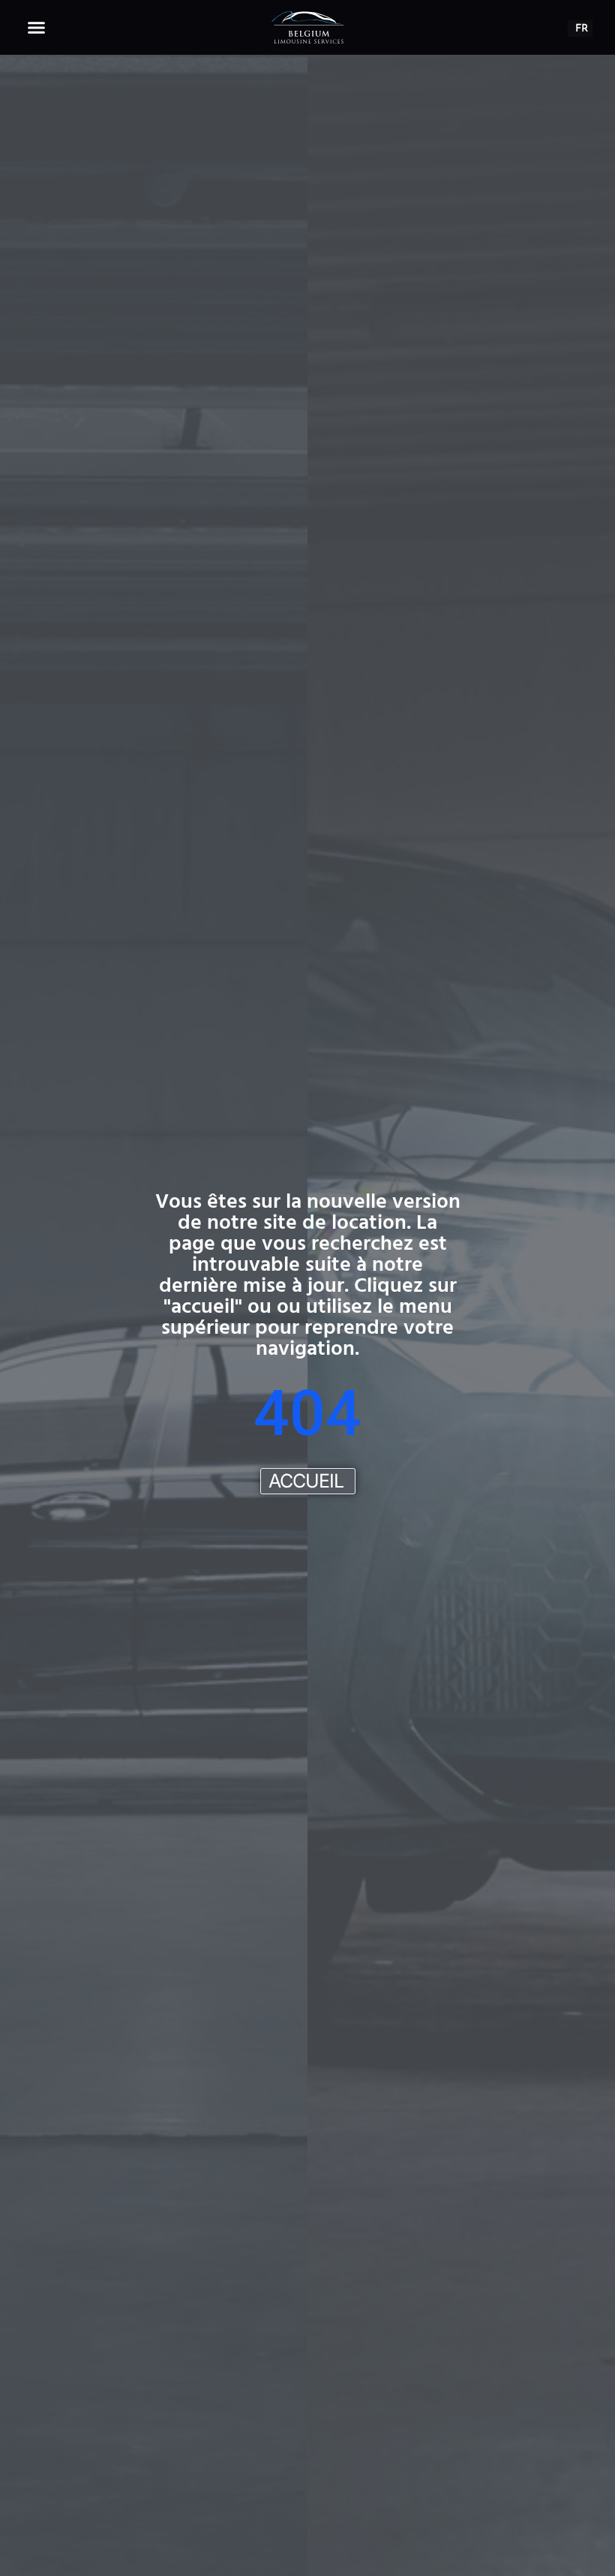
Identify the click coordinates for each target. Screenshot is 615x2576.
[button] (37, 28)
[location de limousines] (307, 27)
